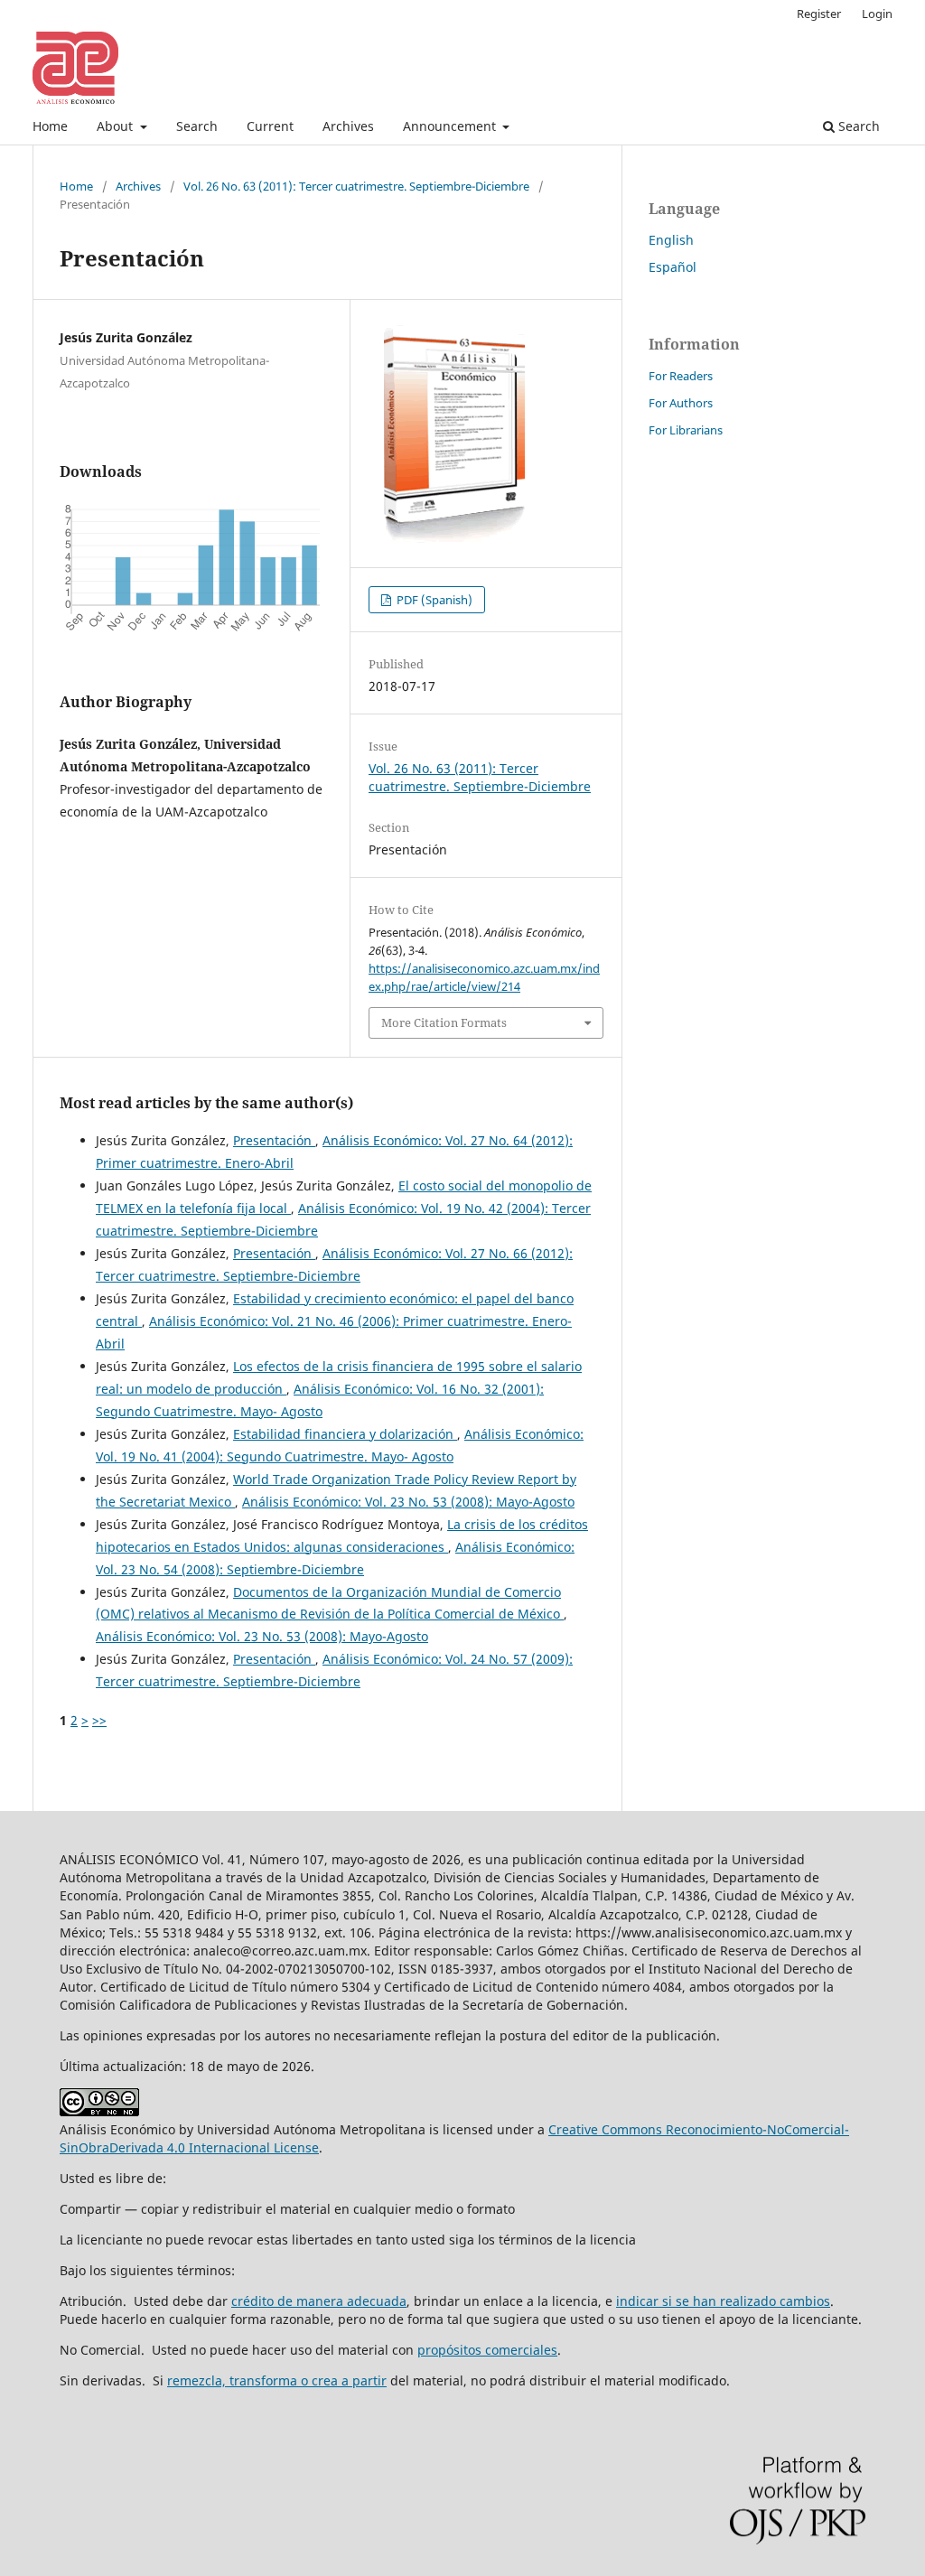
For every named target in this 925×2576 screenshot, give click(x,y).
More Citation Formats (444, 1022)
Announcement (451, 126)
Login (877, 14)
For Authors (681, 403)
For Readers (681, 376)
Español (673, 267)
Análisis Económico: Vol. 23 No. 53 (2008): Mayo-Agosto (408, 1502)
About (117, 126)
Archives (348, 126)
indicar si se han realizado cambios (723, 2301)
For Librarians (686, 430)
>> (99, 1720)
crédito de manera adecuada (319, 2301)
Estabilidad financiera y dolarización (345, 1434)
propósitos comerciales (487, 2350)
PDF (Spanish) (433, 600)
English (671, 240)
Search (197, 126)
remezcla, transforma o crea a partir (277, 2380)
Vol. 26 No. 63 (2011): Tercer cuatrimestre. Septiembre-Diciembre (356, 186)
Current (270, 126)
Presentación (274, 1140)
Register (819, 14)
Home (50, 126)
